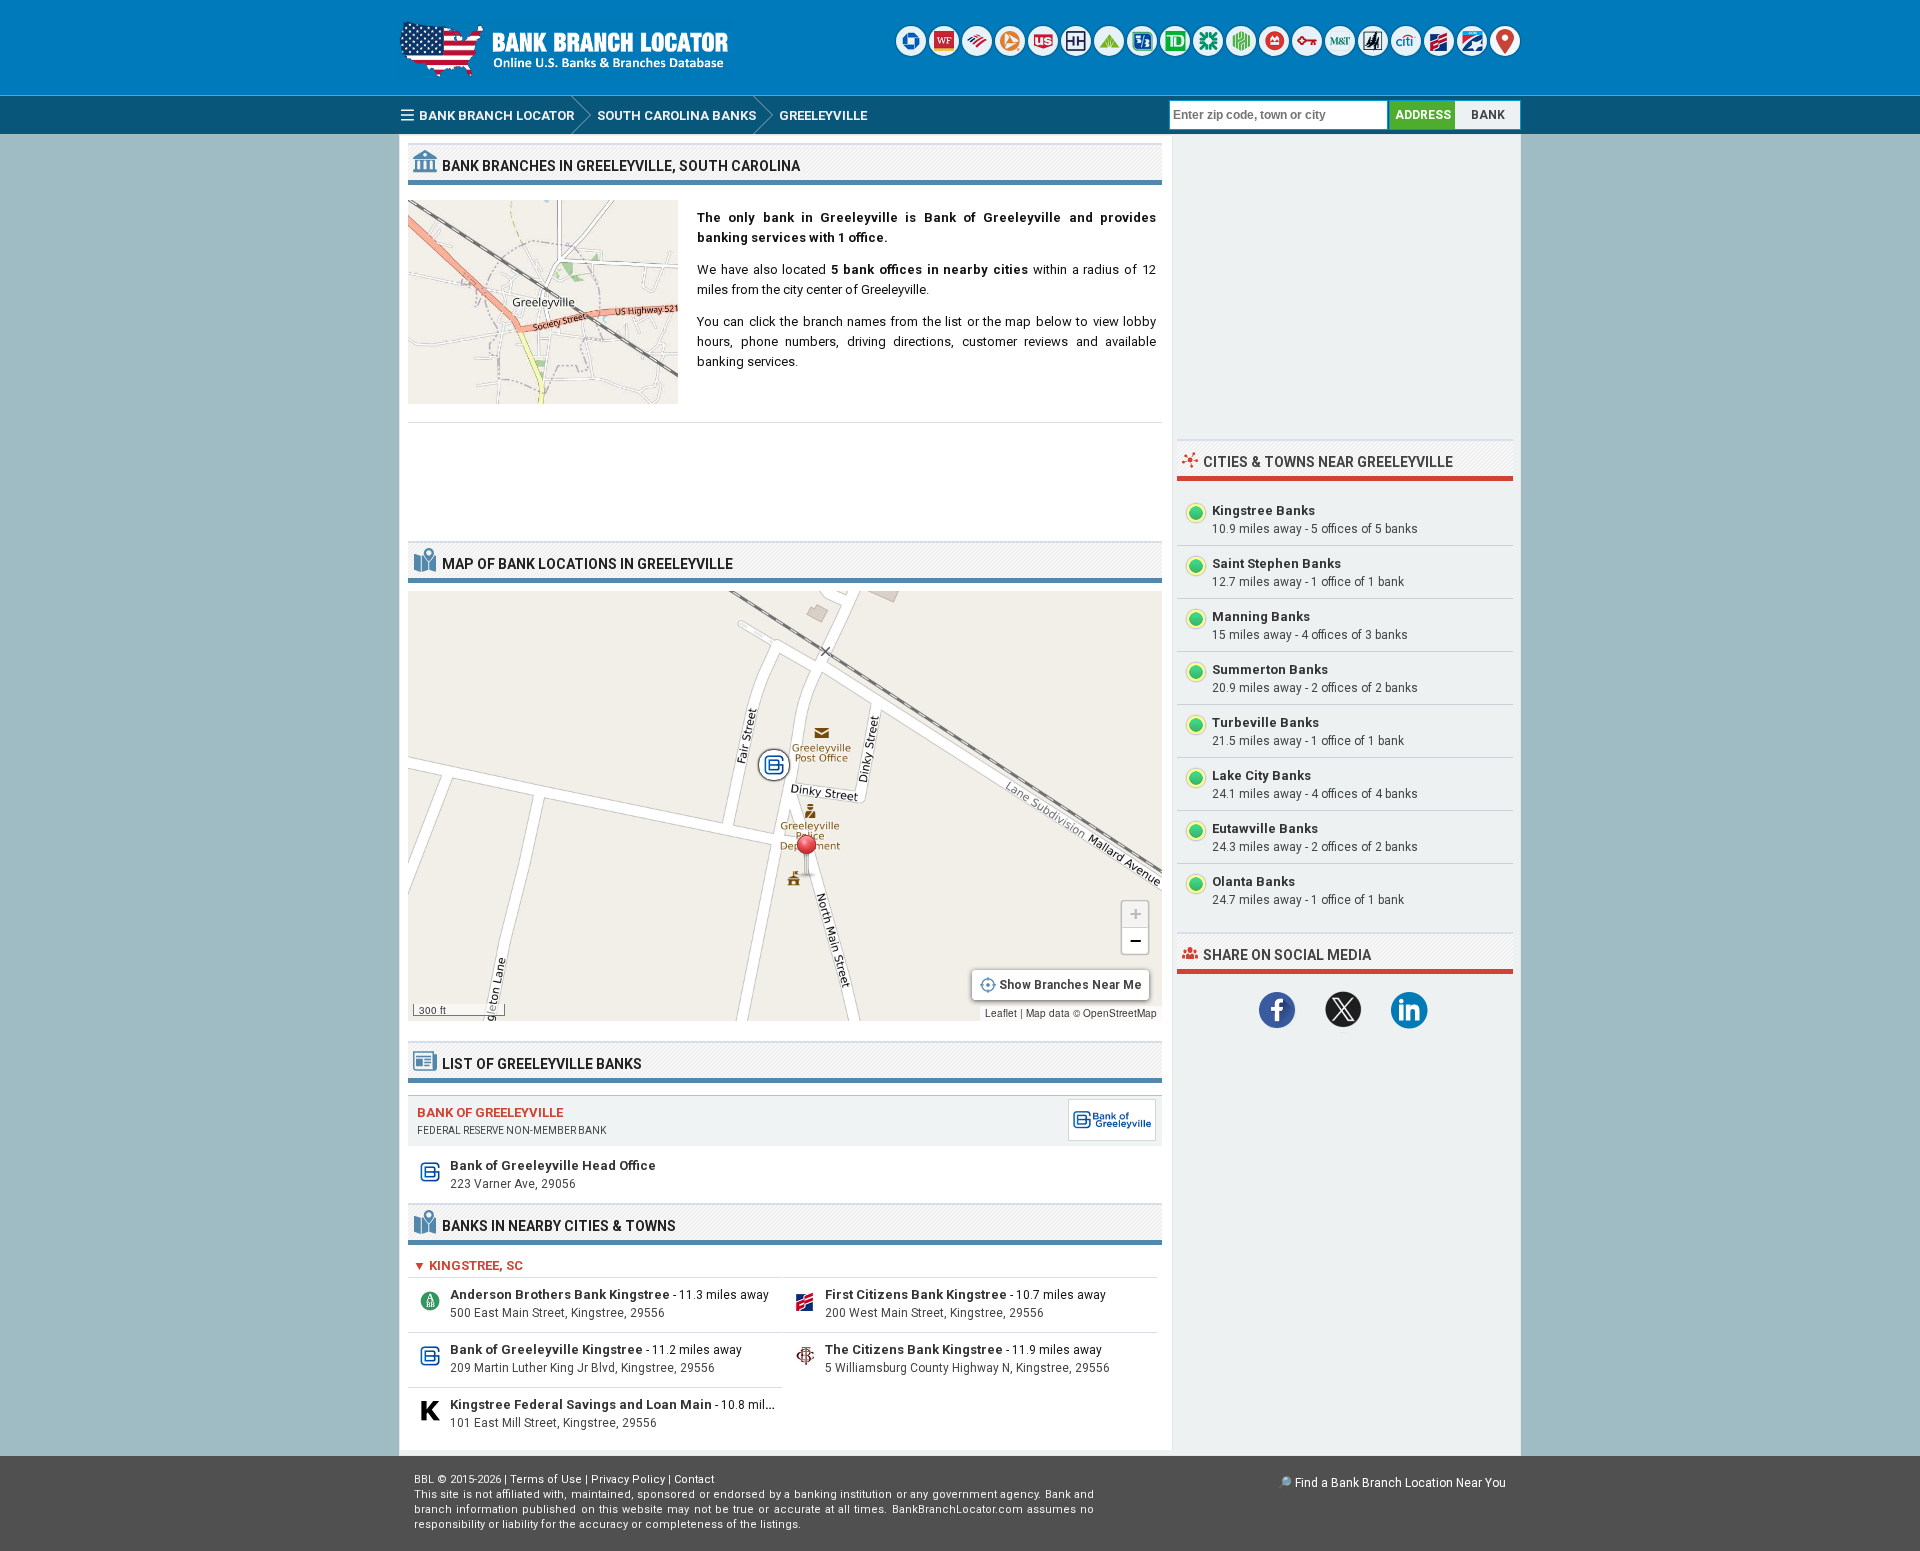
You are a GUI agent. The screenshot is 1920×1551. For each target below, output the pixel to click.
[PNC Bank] (1010, 51)
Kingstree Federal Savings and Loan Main (581, 1404)
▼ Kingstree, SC (468, 1265)
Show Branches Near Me (1070, 985)
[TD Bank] (1175, 51)
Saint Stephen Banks (1276, 563)
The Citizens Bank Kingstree (914, 1349)
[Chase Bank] (911, 51)
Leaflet (1001, 1013)
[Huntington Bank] (1241, 51)
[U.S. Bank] (1043, 51)
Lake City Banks (1261, 775)
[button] (806, 856)
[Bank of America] (977, 51)
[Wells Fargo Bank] (944, 51)
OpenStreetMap (1120, 1013)
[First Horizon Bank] (1472, 51)
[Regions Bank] (1109, 51)
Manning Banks (1261, 616)
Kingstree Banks (1263, 510)
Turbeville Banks (1265, 722)
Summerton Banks (1270, 669)
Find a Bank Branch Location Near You (1400, 1483)
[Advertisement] (785, 474)
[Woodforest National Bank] (1373, 51)
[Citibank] (1406, 51)
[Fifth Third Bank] (1142, 51)
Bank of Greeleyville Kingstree (546, 1349)
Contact (694, 1479)
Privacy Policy (628, 1479)
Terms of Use (546, 1479)
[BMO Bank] (1274, 51)
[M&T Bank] (1340, 51)
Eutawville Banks (1265, 828)
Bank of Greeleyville (490, 1112)
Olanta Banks (1253, 881)
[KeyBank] (1307, 51)
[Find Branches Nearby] (1505, 51)
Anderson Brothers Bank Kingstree (560, 1294)
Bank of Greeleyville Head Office (553, 1165)
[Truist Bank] (1076, 51)
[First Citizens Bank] (1439, 51)
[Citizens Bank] (1208, 51)
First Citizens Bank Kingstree (916, 1294)
